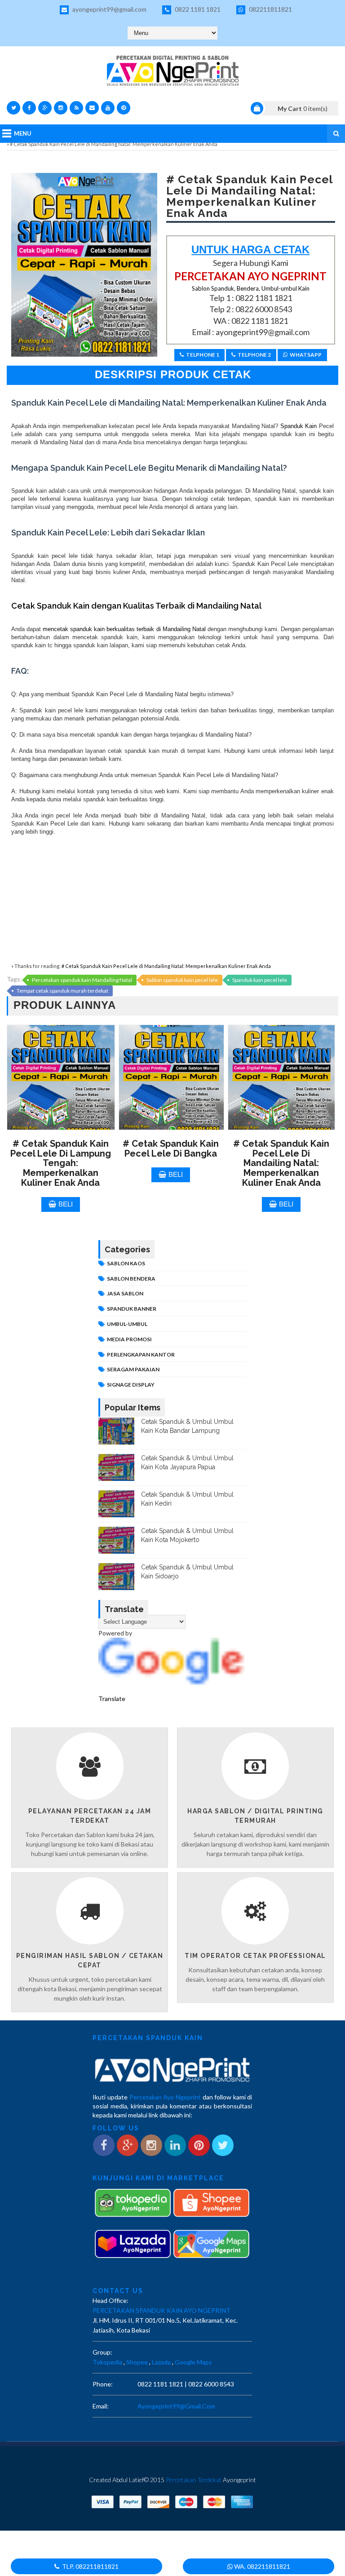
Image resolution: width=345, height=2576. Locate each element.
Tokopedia (107, 2362)
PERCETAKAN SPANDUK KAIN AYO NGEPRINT (161, 2310)
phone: (103, 2384)
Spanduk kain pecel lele (260, 980)
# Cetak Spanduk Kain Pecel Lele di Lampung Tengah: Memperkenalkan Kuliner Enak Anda (61, 1163)
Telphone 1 (203, 355)
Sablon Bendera (131, 1279)
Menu (23, 133)
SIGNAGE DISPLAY (131, 1385)
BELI (66, 1204)
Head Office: (111, 2300)
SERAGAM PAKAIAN (133, 1369)
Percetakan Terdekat (194, 2480)
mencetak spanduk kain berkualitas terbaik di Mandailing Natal (124, 629)
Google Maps (193, 2362)
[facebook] (29, 108)
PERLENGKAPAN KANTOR (141, 1354)
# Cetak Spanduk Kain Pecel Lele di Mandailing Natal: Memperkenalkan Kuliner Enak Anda (166, 966)
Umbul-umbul (127, 1324)
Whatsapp (306, 355)
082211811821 (270, 9)
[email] (92, 108)
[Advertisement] (172, 899)
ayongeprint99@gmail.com (109, 9)
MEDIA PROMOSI (129, 1339)
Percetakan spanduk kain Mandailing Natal (82, 980)
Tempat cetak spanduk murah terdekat (62, 991)
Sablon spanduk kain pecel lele (182, 980)
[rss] (76, 108)
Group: (102, 2352)
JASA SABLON (125, 1293)
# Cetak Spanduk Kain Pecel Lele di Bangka (171, 1149)
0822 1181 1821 (197, 9)
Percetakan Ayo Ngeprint (165, 2097)
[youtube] (108, 108)
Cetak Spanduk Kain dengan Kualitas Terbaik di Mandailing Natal (136, 606)
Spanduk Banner (132, 1309)
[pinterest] (124, 108)
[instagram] (61, 108)
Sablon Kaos (126, 1263)
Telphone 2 (254, 355)
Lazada (161, 2362)
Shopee (137, 2362)
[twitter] (13, 108)
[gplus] (45, 108)
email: (101, 2406)
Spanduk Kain (297, 426)
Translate (112, 1699)
